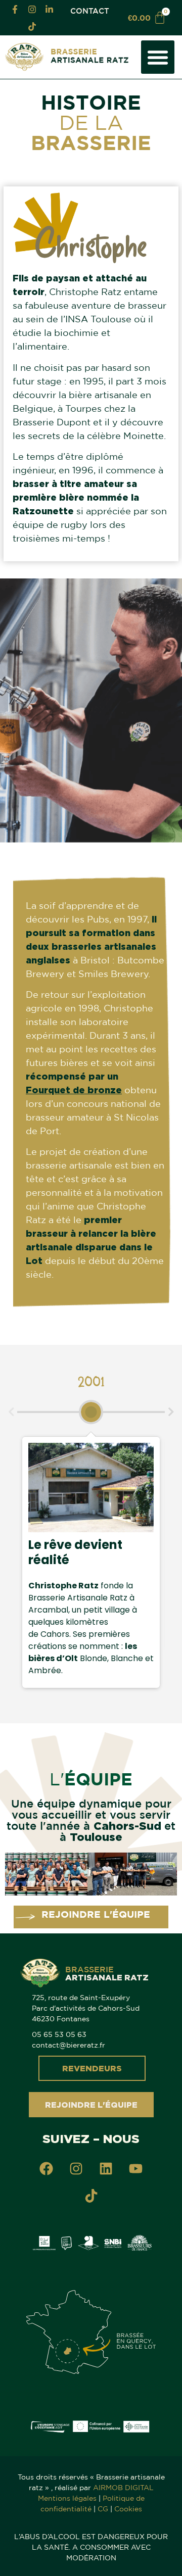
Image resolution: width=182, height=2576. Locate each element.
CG (103, 2509)
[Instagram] (32, 9)
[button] (158, 57)
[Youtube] (136, 2168)
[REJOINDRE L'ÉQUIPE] (25, 1917)
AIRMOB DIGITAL (123, 2488)
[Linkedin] (106, 2168)
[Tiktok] (32, 26)
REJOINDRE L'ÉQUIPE (96, 1914)
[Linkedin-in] (49, 9)
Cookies (128, 2509)
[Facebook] (47, 2168)
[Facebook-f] (15, 9)
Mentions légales (67, 2498)
